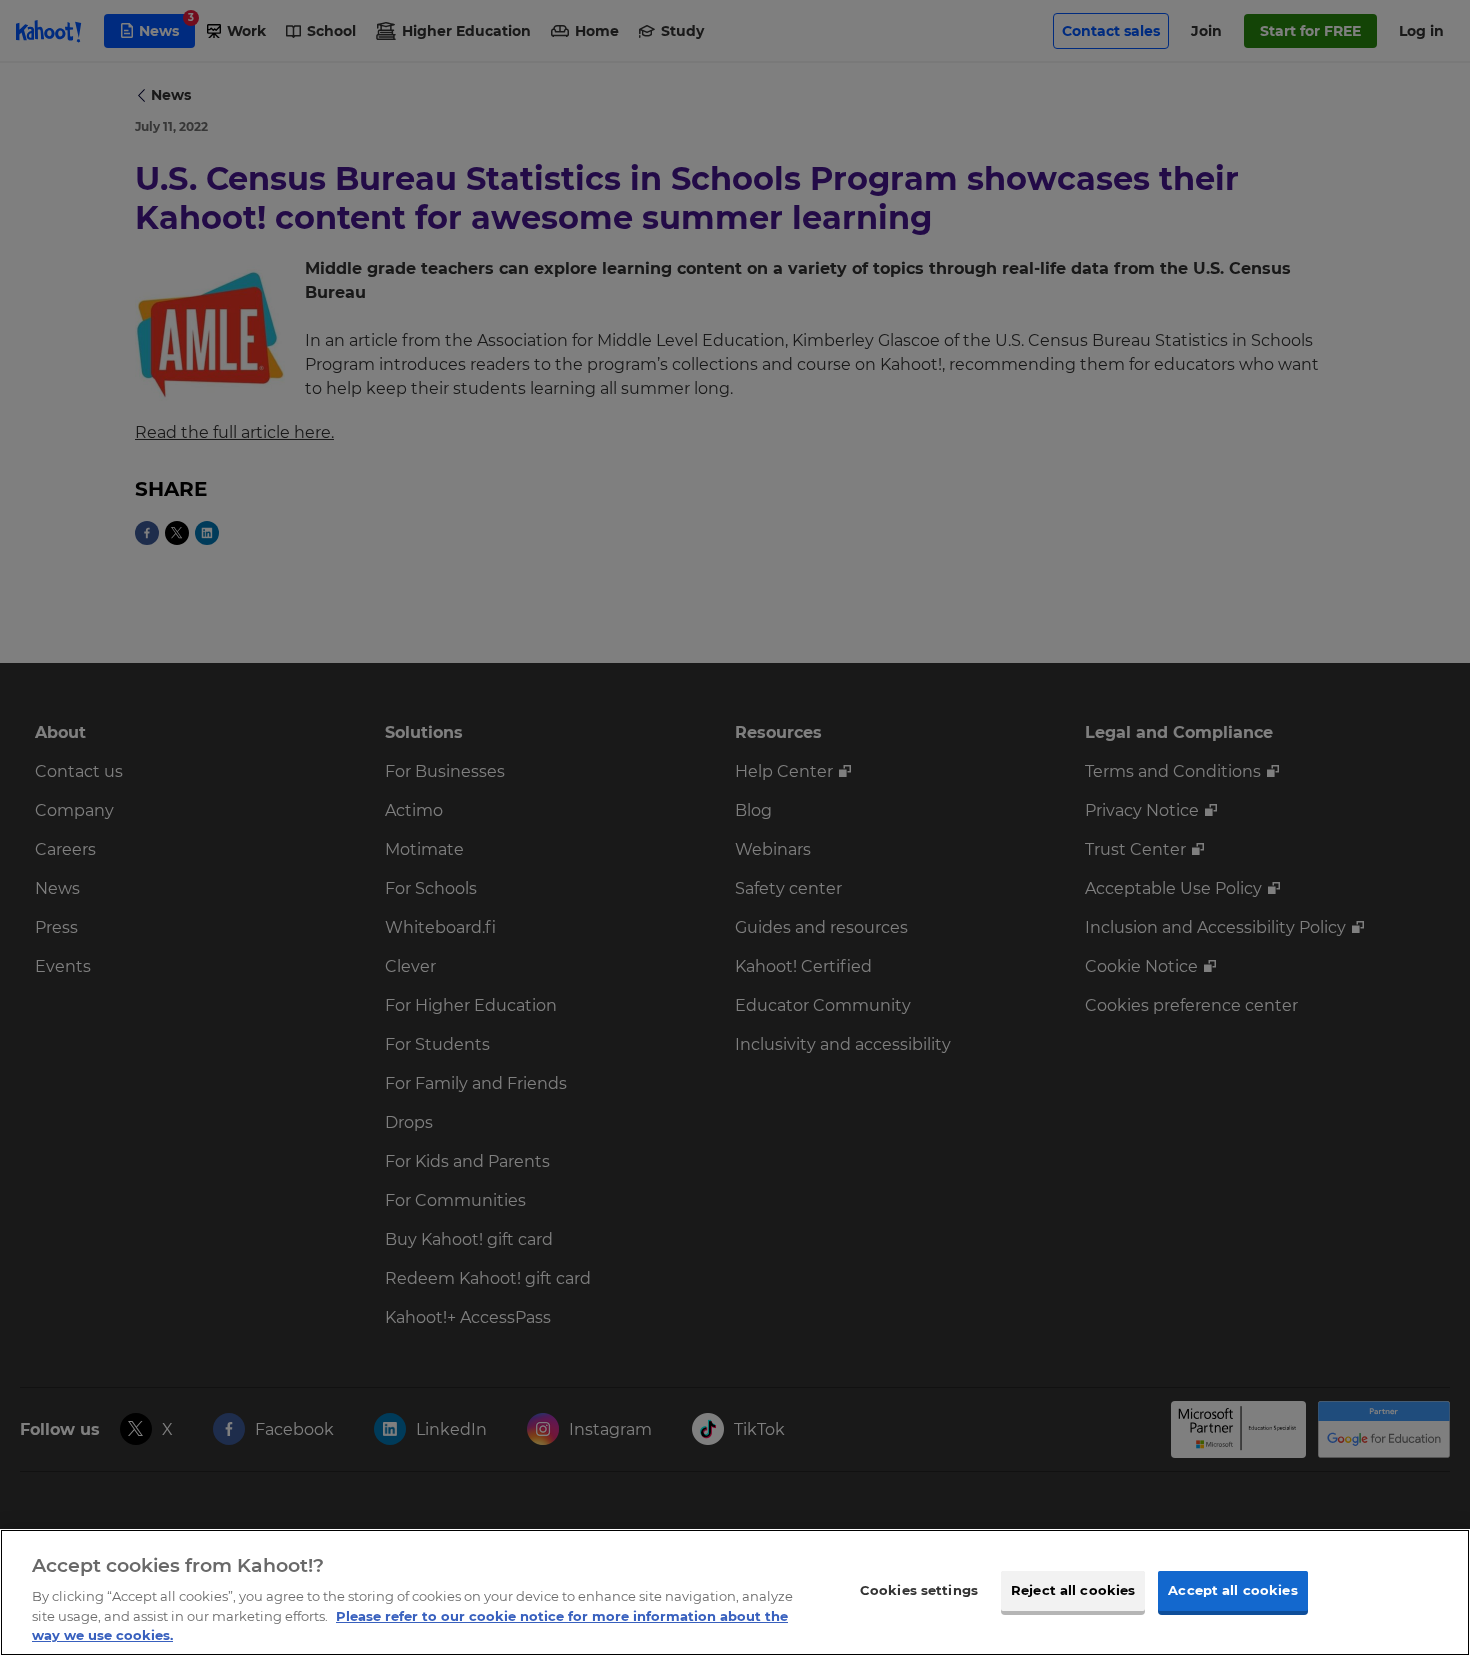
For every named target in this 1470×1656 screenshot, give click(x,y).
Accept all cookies (1232, 1590)
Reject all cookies (1073, 1590)
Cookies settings (919, 1590)
